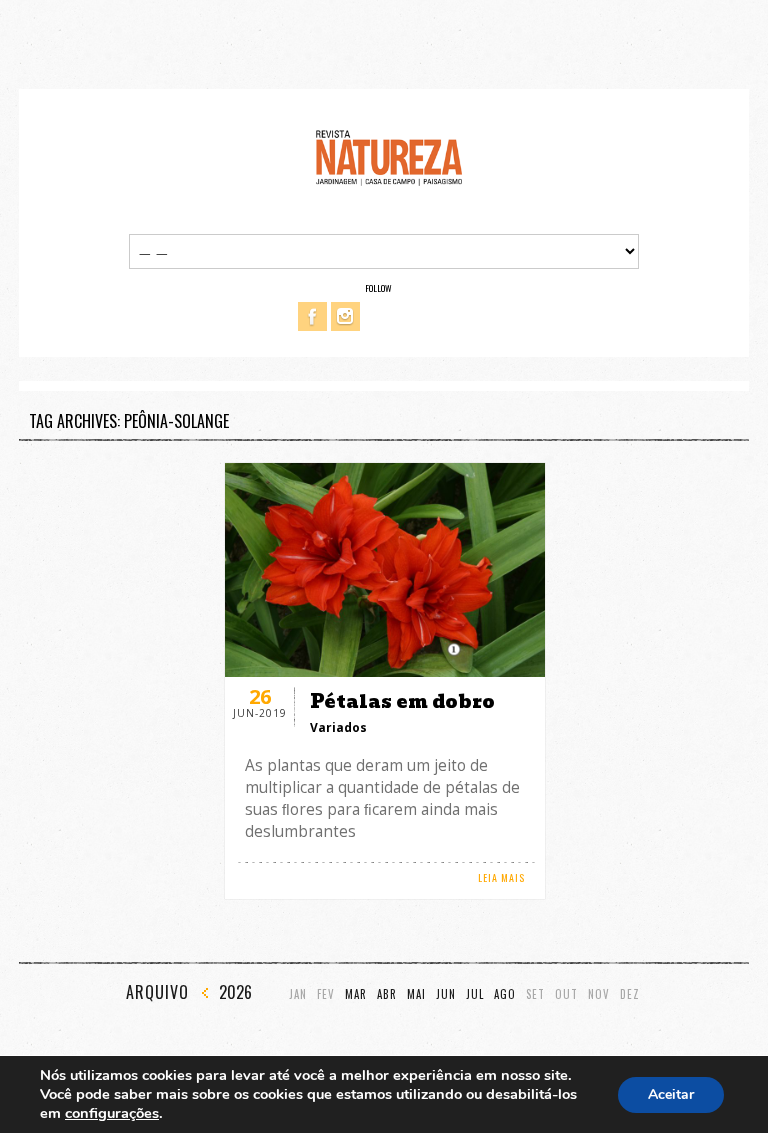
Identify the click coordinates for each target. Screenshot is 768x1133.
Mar (356, 994)
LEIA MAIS (501, 877)
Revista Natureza (389, 156)
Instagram (345, 316)
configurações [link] (112, 1113)
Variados (338, 727)
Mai (416, 994)
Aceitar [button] (671, 1094)
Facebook (312, 316)
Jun (446, 994)
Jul (475, 994)
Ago (505, 994)
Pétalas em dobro (402, 701)
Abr (387, 994)
